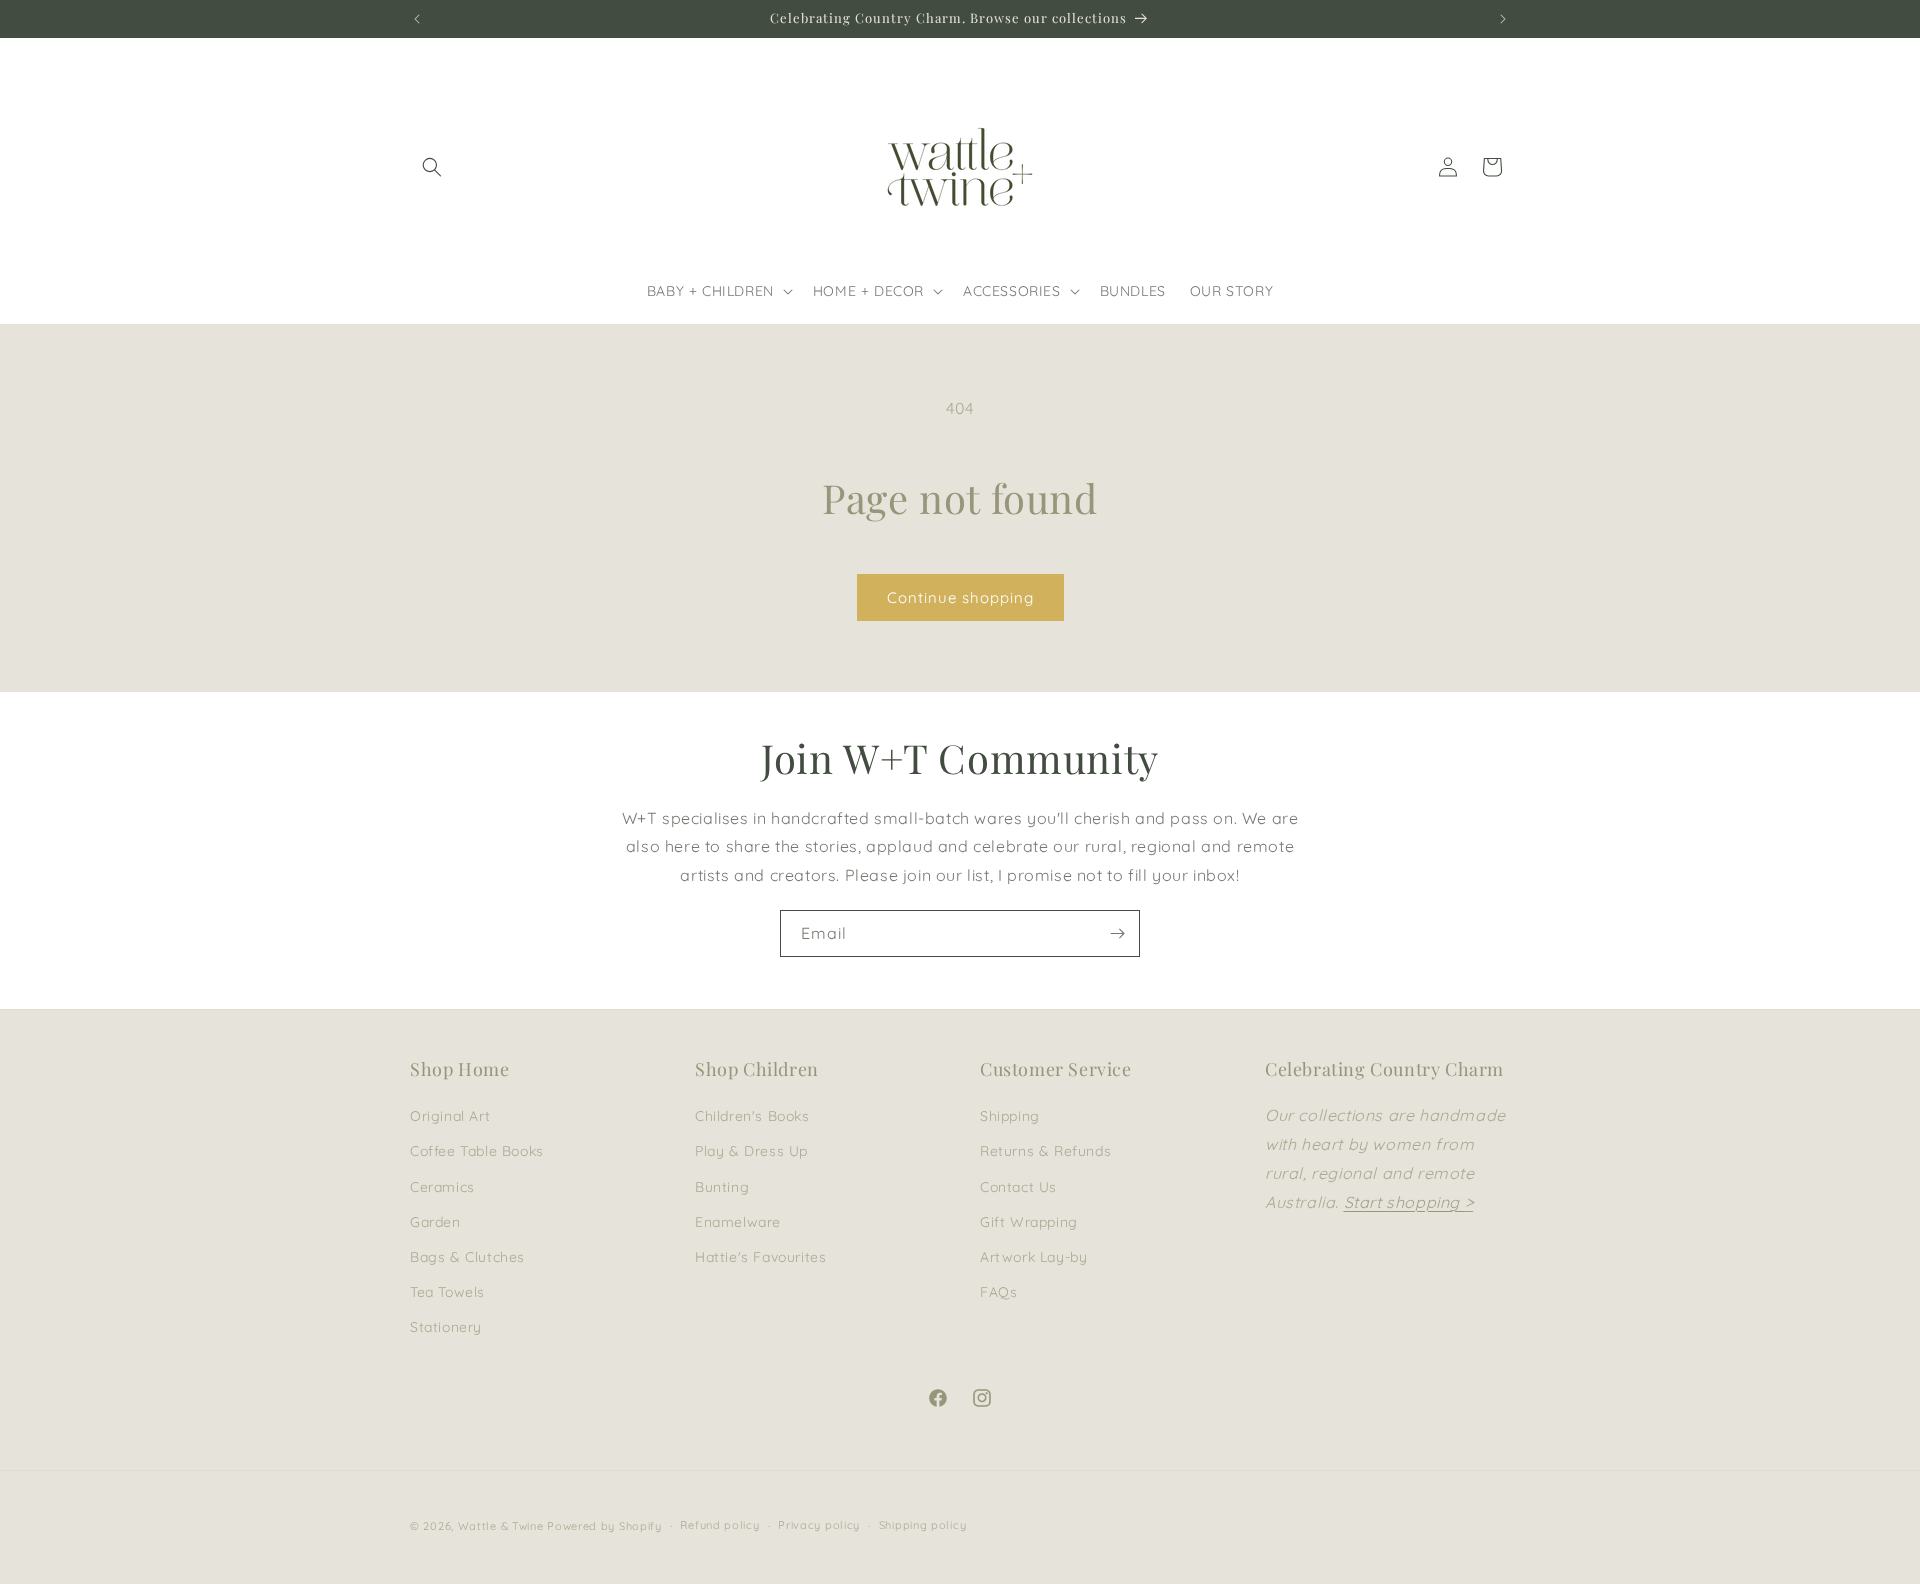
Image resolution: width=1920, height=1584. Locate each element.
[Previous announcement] (417, 19)
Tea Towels (447, 1292)
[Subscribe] (1117, 933)
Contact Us (1018, 1187)
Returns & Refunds (1045, 1151)
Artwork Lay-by (1033, 1257)
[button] (432, 167)
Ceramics (442, 1187)
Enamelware (738, 1222)
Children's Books (752, 1116)
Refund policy (719, 1525)
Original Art (450, 1116)
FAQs (998, 1292)
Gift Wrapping (1029, 1222)
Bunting (722, 1187)
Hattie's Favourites (760, 1257)
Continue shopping (960, 597)
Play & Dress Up (751, 1151)
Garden (435, 1222)
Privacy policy (819, 1525)
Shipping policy (923, 1525)
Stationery (446, 1327)
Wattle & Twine (501, 1526)
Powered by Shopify (604, 1526)
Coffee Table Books (477, 1151)
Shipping (1010, 1116)
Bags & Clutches (467, 1257)
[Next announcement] (1503, 19)
